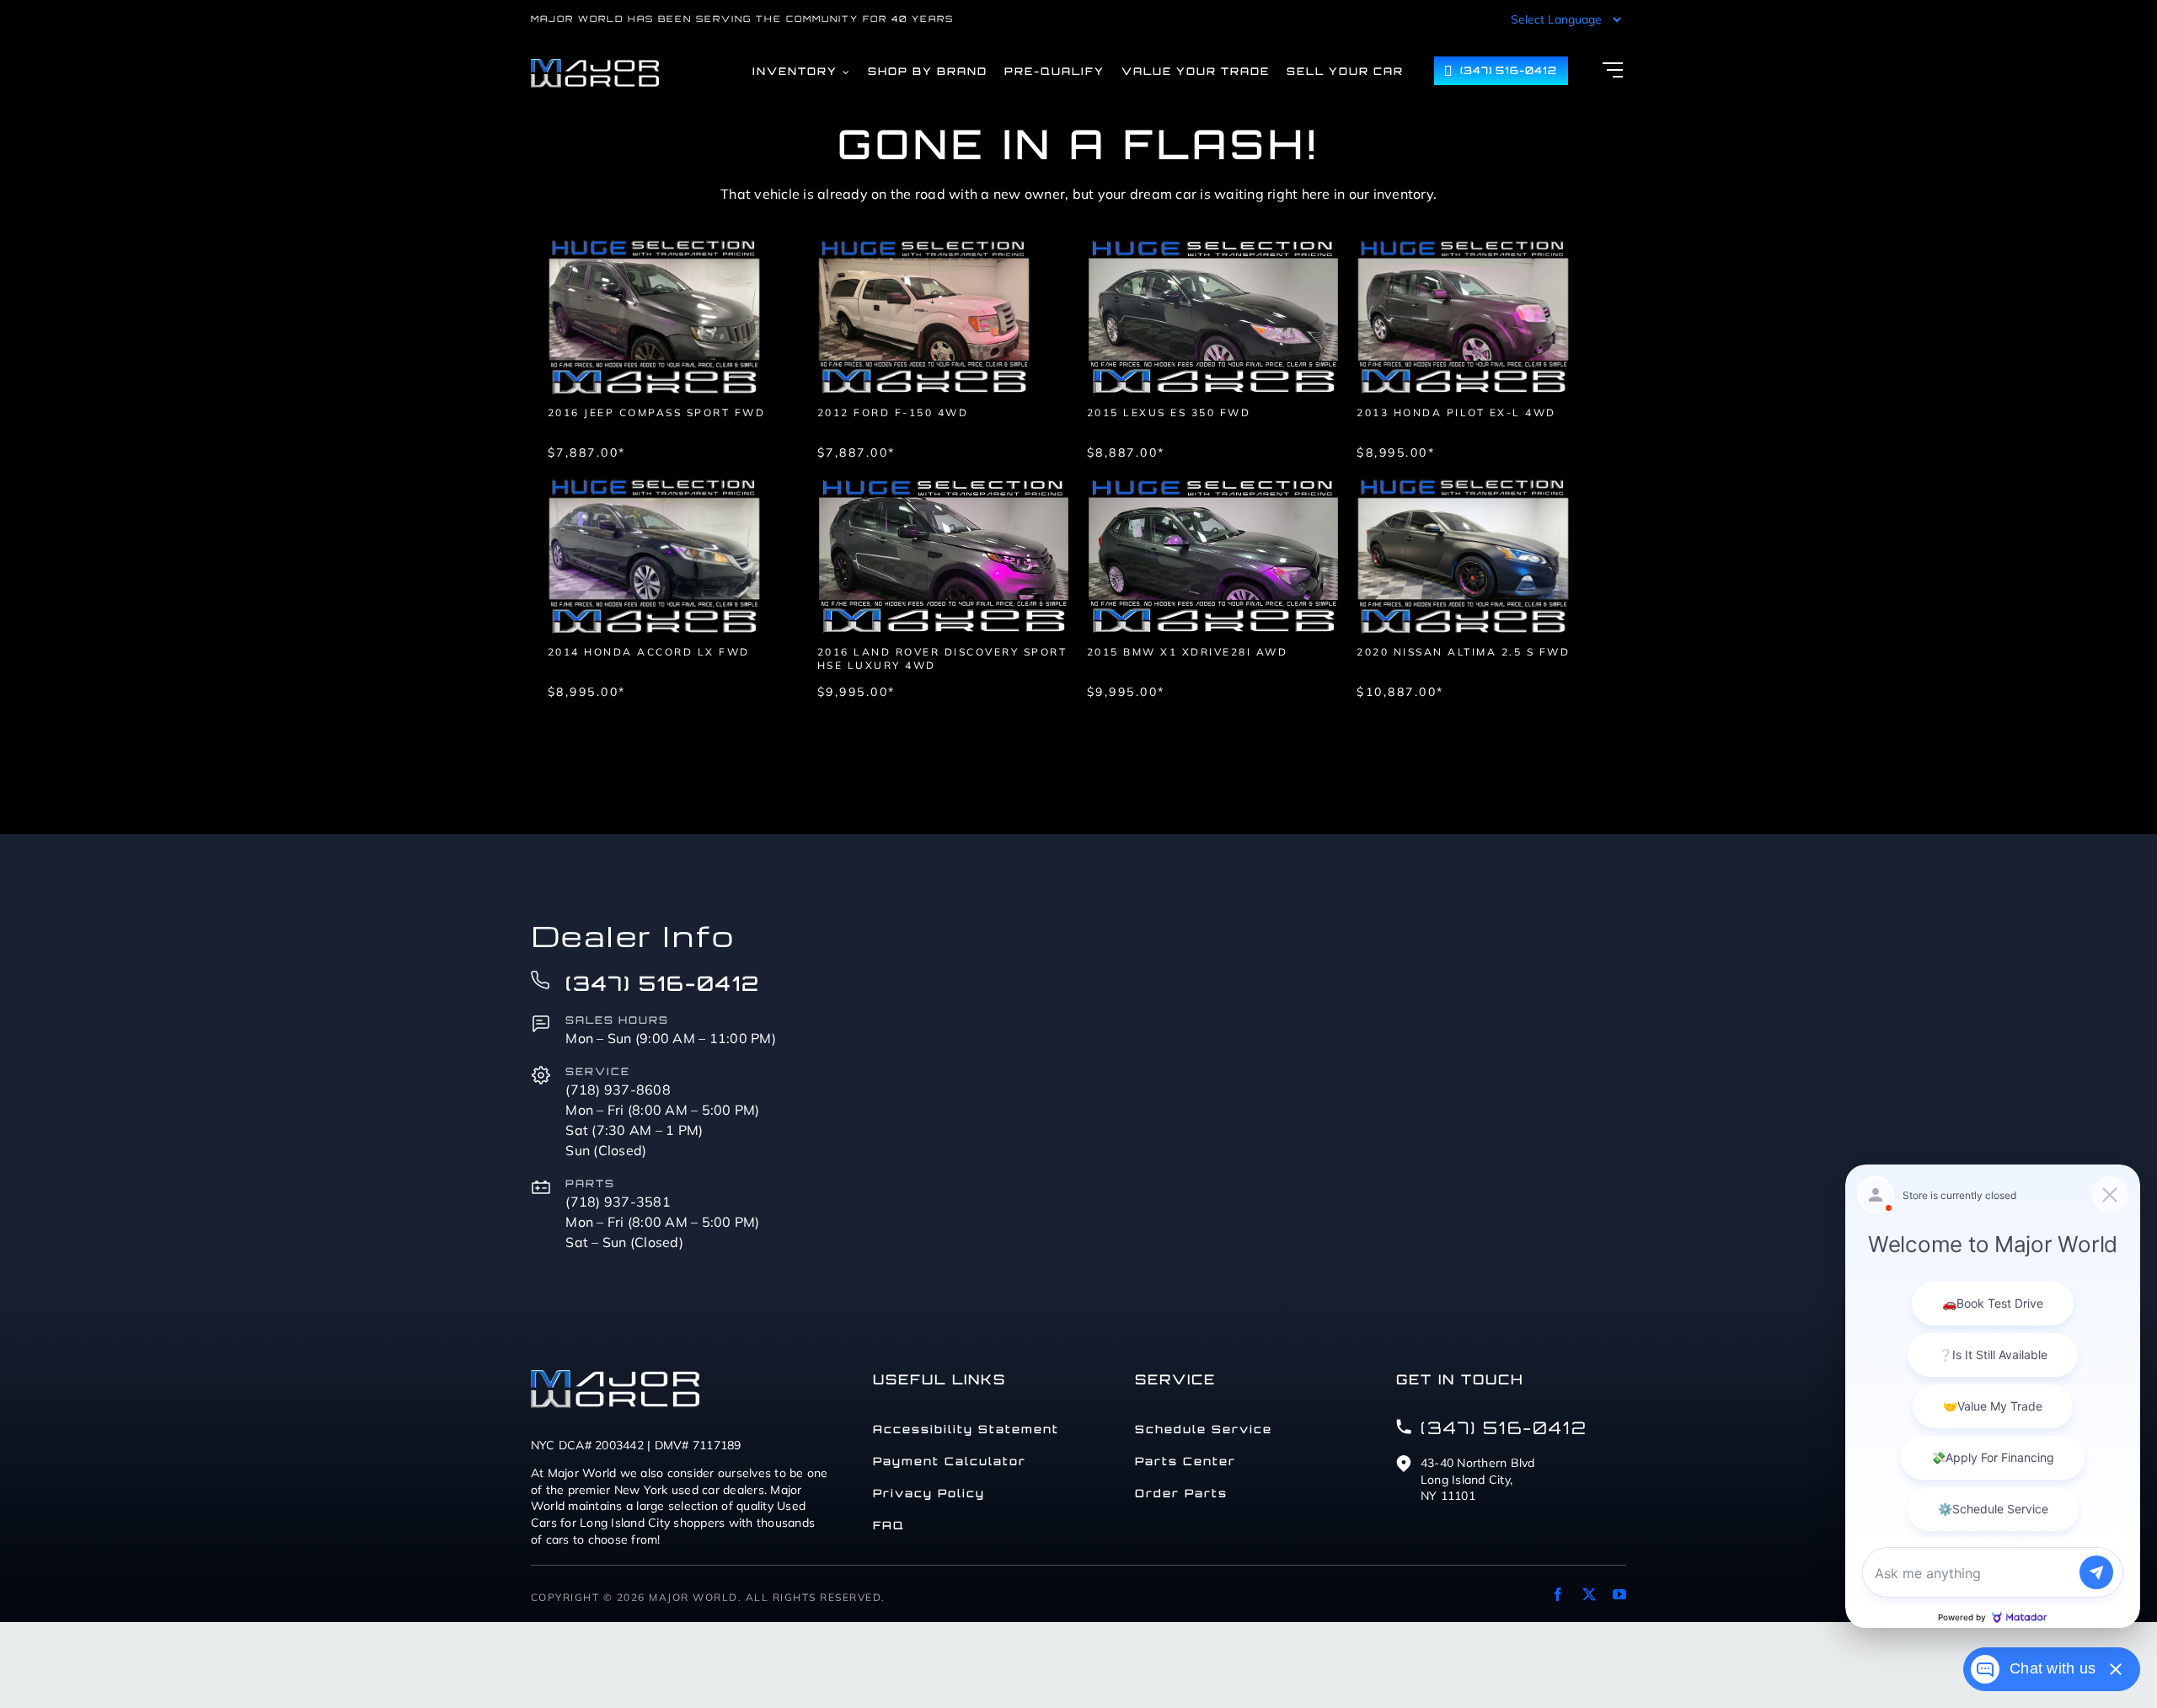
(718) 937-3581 (618, 1202)
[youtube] (1619, 1594)
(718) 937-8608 (618, 1090)
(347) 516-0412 (663, 983)
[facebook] (1558, 1594)
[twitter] (1589, 1594)
